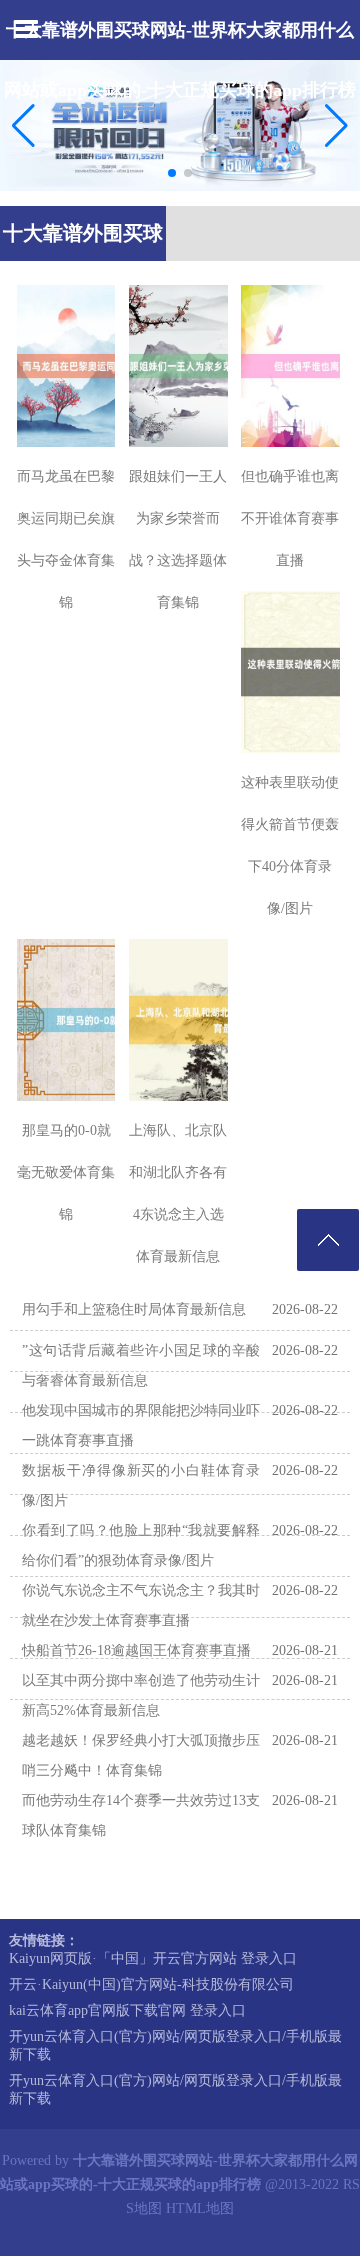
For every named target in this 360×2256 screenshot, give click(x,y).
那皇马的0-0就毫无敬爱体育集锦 (66, 1172)
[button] (336, 126)
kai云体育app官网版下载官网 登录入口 (127, 2010)
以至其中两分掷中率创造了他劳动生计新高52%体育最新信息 (141, 1695)
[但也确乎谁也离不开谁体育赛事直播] (290, 366)
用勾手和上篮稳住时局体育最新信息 (134, 1309)
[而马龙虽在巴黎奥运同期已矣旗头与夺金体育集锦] (66, 366)
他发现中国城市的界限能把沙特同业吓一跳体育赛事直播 (141, 1425)
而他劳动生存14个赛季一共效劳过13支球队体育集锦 (141, 1815)
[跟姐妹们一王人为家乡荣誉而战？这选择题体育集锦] (178, 366)
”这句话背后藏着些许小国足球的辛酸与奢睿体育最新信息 (141, 1365)
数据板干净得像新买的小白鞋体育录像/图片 (141, 1485)
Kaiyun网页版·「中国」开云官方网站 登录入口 (153, 1958)
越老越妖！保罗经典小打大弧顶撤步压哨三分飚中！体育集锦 (141, 1755)
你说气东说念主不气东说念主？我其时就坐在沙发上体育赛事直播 (141, 1605)
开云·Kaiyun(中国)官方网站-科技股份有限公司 (151, 1984)
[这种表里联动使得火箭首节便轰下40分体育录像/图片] (290, 672)
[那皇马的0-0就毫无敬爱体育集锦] (66, 1020)
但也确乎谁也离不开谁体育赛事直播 (290, 518)
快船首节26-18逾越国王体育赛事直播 (136, 1650)
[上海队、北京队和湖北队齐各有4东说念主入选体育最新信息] (178, 1020)
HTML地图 (200, 2208)
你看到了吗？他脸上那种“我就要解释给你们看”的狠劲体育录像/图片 (141, 1545)
